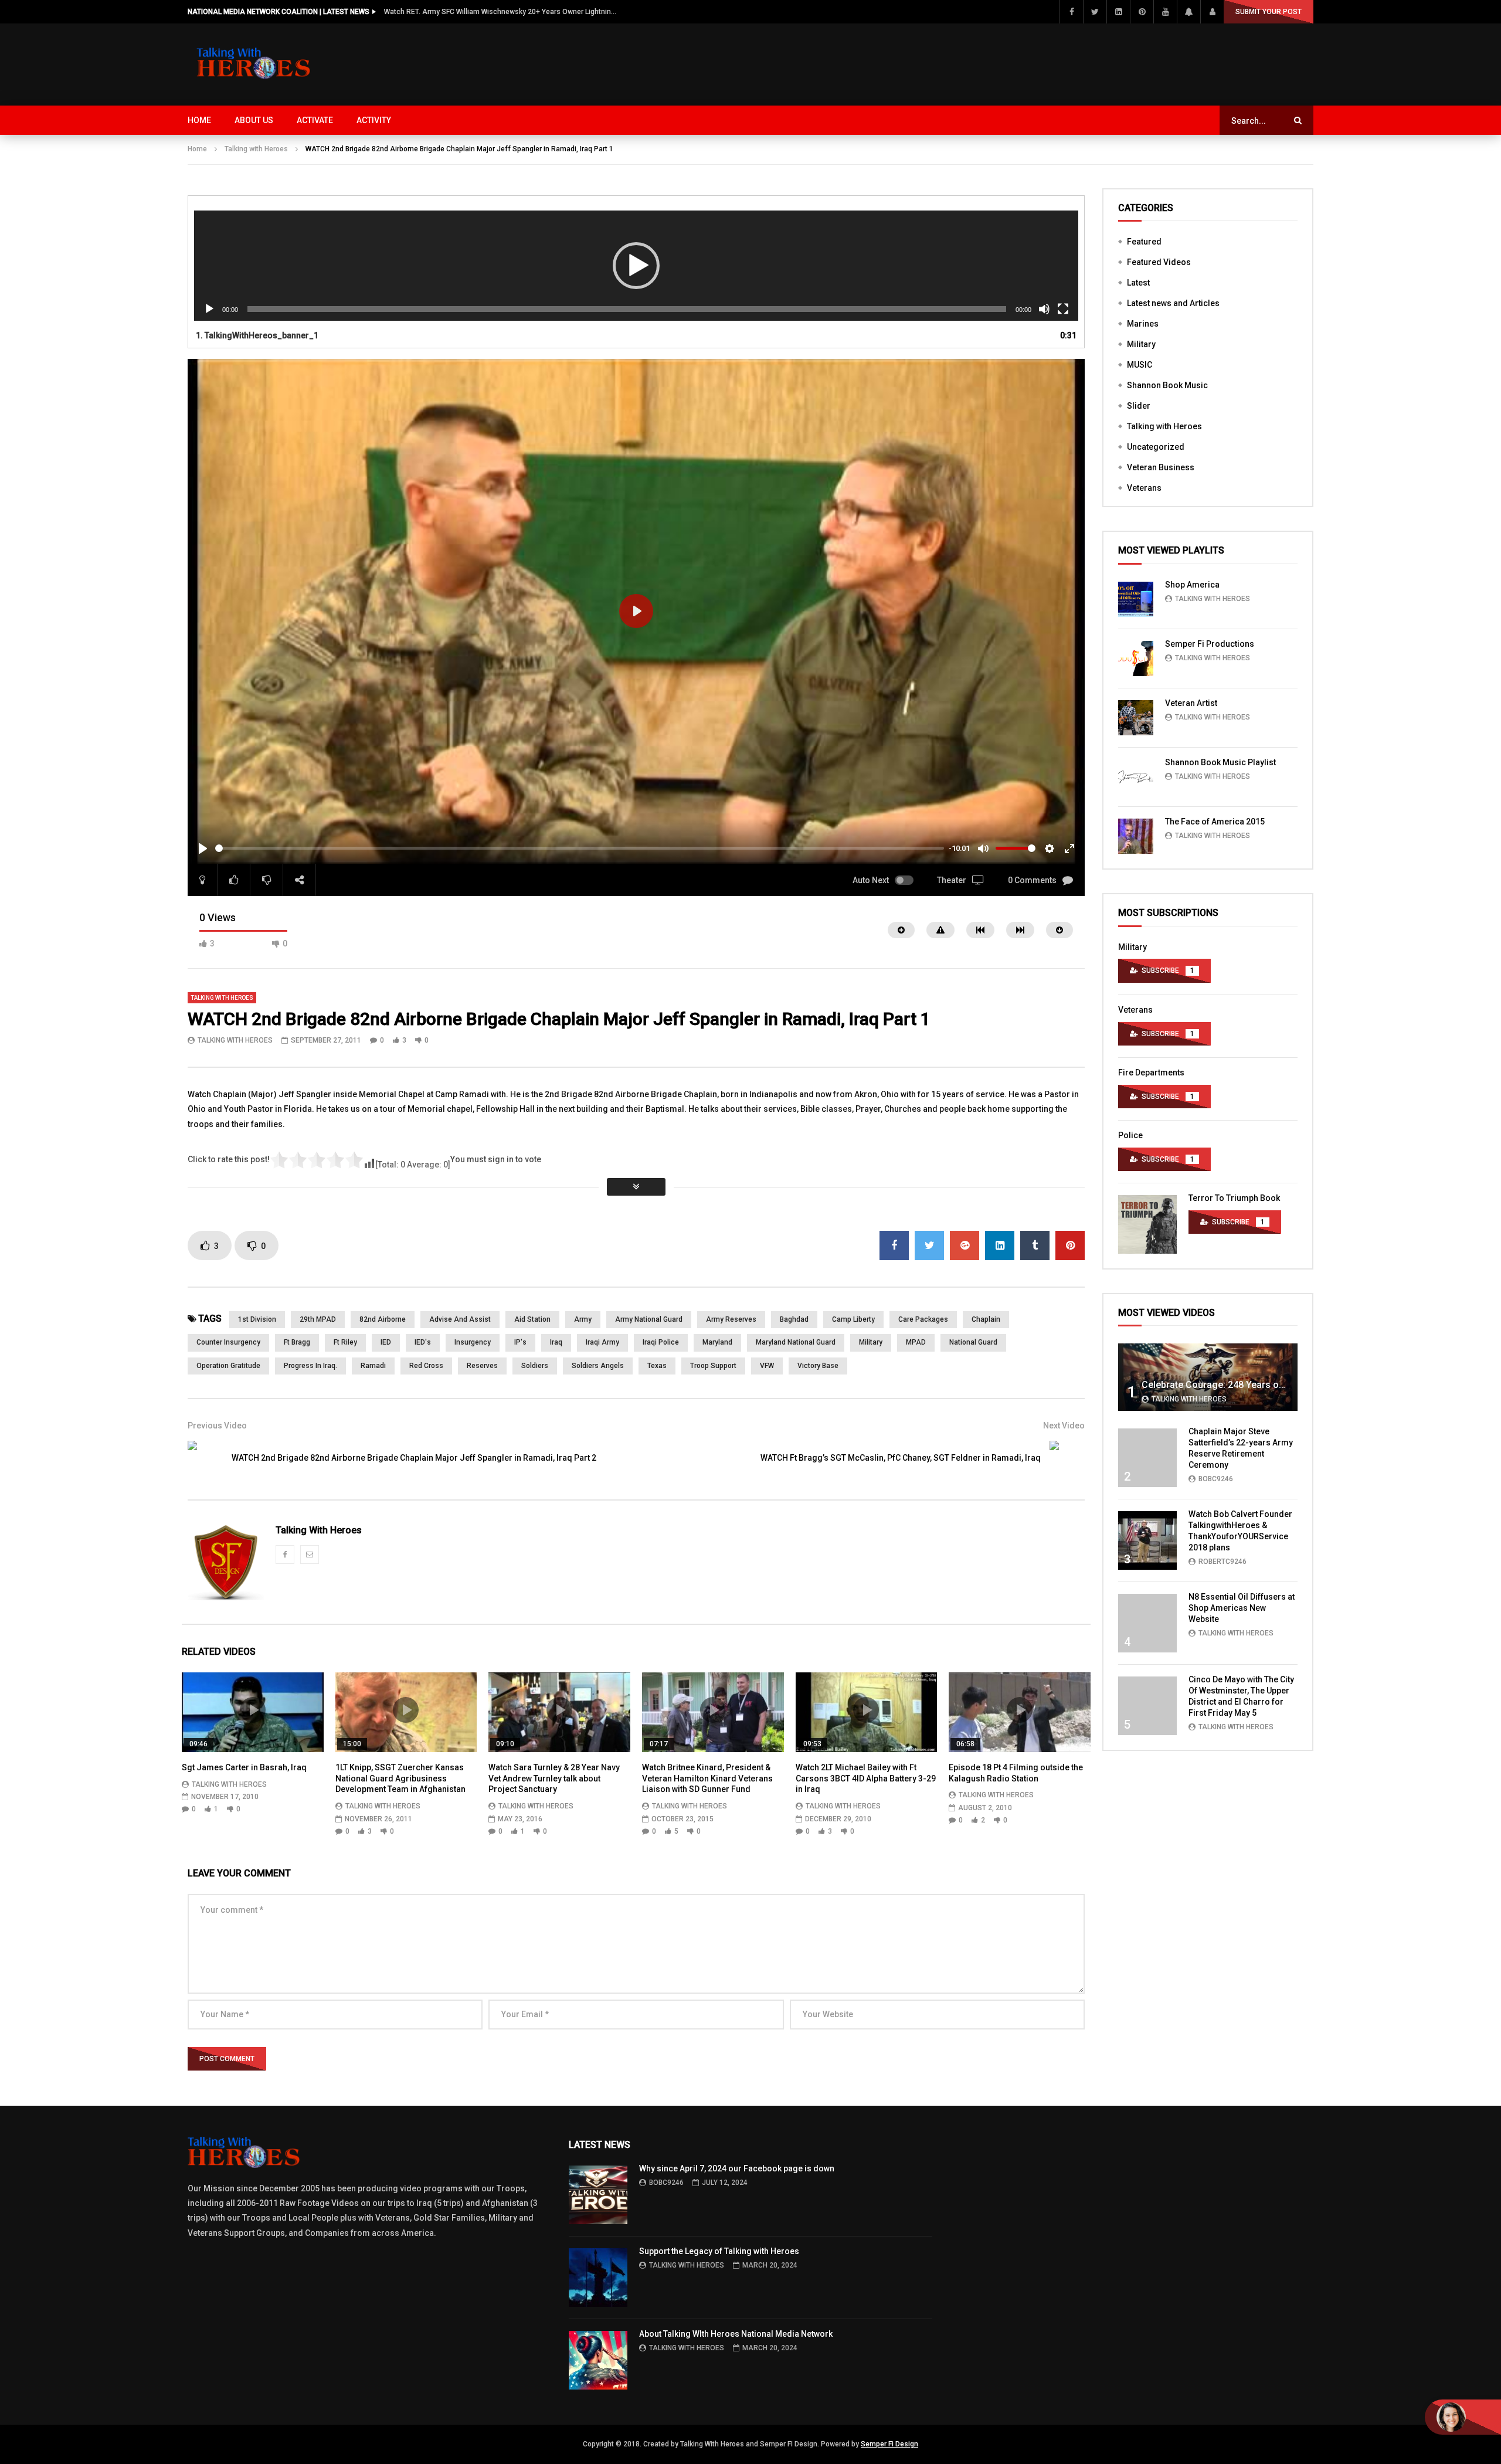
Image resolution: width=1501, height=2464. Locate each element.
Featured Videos (1159, 262)
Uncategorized (1156, 447)
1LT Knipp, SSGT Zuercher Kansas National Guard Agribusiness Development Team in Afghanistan (400, 1779)
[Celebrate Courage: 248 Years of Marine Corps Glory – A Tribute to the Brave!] (1208, 1377)
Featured (1144, 242)
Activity (374, 120)
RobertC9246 (1222, 1562)
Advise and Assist (460, 1319)
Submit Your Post (1269, 12)
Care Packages (923, 1319)
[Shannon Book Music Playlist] (1136, 777)
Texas (657, 1366)
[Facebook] (1071, 12)
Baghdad (794, 1319)
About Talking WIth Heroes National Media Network (736, 2334)
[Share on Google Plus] (965, 1245)
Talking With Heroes (235, 1040)
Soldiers (535, 1366)
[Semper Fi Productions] (1136, 659)
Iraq (556, 1342)
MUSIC (1140, 365)
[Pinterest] (1142, 12)
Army (583, 1319)
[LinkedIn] (1118, 12)
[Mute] (1044, 309)
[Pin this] (1070, 1245)
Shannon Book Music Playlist (1220, 762)
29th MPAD (318, 1319)
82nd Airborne (383, 1319)
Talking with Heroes (256, 149)
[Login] (1212, 12)
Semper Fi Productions (1210, 644)
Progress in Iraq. (310, 1366)
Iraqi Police (661, 1342)
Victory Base (818, 1366)
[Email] (310, 1555)
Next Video (1064, 1426)
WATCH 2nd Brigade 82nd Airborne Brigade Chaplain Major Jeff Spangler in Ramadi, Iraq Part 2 (414, 1458)
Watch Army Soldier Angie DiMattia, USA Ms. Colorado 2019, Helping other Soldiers (501, 12)
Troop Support (713, 1366)
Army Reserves (731, 1319)
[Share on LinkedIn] (1000, 1245)
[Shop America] (1136, 599)
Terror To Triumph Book (1234, 1198)
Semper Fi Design (889, 2444)
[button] (636, 266)
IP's (520, 1342)
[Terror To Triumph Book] (1147, 1224)
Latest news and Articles (1173, 303)
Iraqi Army (602, 1342)
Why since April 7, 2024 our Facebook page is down (737, 2168)
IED (386, 1342)
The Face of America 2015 (1215, 822)
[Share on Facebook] (894, 1245)
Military (1141, 344)
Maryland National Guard (796, 1342)
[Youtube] (1165, 12)
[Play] (209, 309)
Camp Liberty (853, 1319)
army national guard (649, 1319)
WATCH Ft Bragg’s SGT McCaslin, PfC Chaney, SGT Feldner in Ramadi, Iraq (901, 1458)
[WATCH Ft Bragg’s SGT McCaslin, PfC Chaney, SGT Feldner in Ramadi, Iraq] (1067, 1458)
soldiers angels (598, 1366)
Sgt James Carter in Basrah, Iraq (244, 1767)
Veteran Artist (1191, 703)
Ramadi (373, 1366)
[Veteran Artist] (1136, 718)
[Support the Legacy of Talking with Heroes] (598, 2278)
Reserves (482, 1366)
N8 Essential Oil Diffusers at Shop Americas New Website (1242, 1608)
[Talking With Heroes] (254, 65)
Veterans (1144, 488)
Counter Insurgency (228, 1342)
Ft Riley (345, 1342)
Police (1130, 1135)
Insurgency (473, 1342)
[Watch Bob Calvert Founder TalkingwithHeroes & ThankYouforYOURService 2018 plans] (1147, 1540)
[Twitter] (1095, 12)
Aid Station (532, 1319)
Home (199, 120)
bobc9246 (1216, 1479)
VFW (767, 1366)
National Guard (973, 1342)
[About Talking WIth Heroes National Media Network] (598, 2360)
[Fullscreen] (1063, 309)
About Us (254, 120)
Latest (1138, 283)
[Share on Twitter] (929, 1245)
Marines (1143, 324)
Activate (315, 120)
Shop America (1192, 585)
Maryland (717, 1342)
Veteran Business (1161, 467)
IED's (423, 1342)
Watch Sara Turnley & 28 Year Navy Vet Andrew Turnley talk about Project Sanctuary (554, 1779)
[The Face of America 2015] (1136, 836)
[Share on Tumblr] (1035, 1245)
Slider (1139, 406)
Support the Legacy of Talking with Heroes (719, 2251)
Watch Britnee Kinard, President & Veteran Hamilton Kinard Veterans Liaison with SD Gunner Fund (707, 1779)
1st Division (257, 1319)
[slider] (580, 848)
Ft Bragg (297, 1342)
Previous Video (217, 1426)
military (871, 1342)
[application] (636, 266)
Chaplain (986, 1319)
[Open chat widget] (1463, 2417)
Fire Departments (1151, 1073)
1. (257, 335)
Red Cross (426, 1366)
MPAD (916, 1342)
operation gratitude (228, 1366)
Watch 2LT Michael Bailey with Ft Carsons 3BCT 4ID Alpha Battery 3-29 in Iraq (866, 1779)
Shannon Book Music (1167, 385)
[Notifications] (1188, 12)
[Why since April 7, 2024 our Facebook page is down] (598, 2195)
